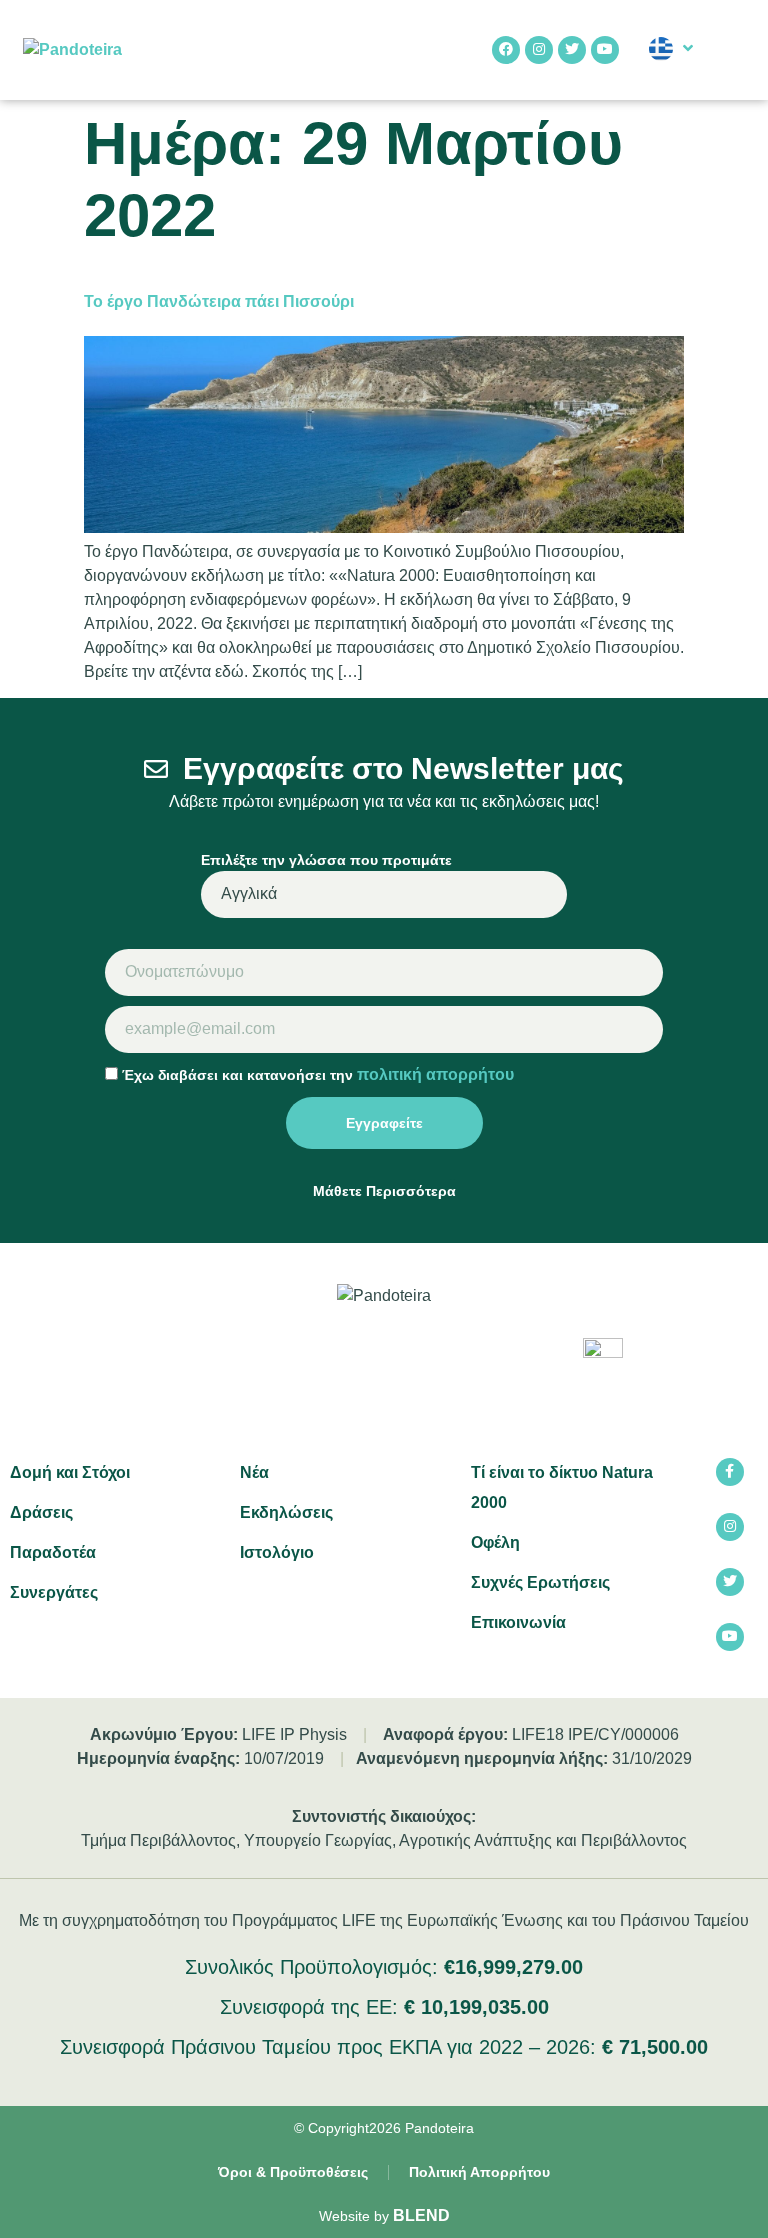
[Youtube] (605, 50)
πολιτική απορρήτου (435, 1074)
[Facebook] (506, 50)
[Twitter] (572, 50)
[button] (729, 50)
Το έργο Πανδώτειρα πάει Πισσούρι (219, 301)
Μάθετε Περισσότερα (384, 1191)
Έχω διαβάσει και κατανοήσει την (318, 1075)
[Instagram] (539, 50)
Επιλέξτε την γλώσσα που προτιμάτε (326, 860)
